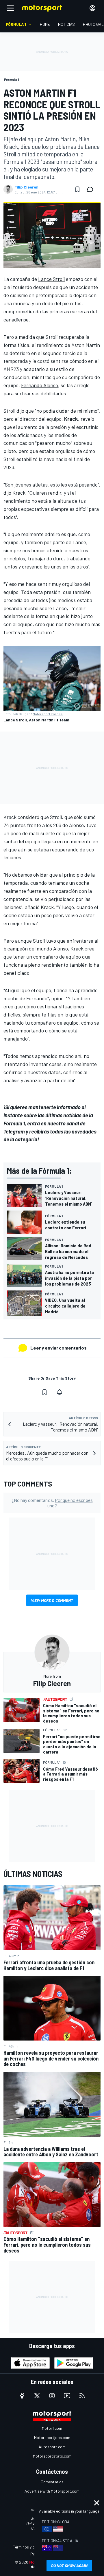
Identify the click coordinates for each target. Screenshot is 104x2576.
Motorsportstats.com (52, 2456)
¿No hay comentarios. (52, 1503)
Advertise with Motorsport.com (52, 2491)
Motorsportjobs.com (52, 2437)
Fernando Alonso (40, 385)
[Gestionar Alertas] (60, 1392)
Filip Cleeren (26, 187)
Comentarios (52, 2482)
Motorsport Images (48, 714)
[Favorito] (77, 189)
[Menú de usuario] (92, 8)
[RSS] (82, 2396)
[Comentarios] (92, 189)
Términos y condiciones (33, 2547)
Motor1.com (52, 2428)
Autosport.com (52, 2447)
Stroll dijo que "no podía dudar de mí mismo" (51, 411)
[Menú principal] (10, 8)
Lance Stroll (51, 279)
